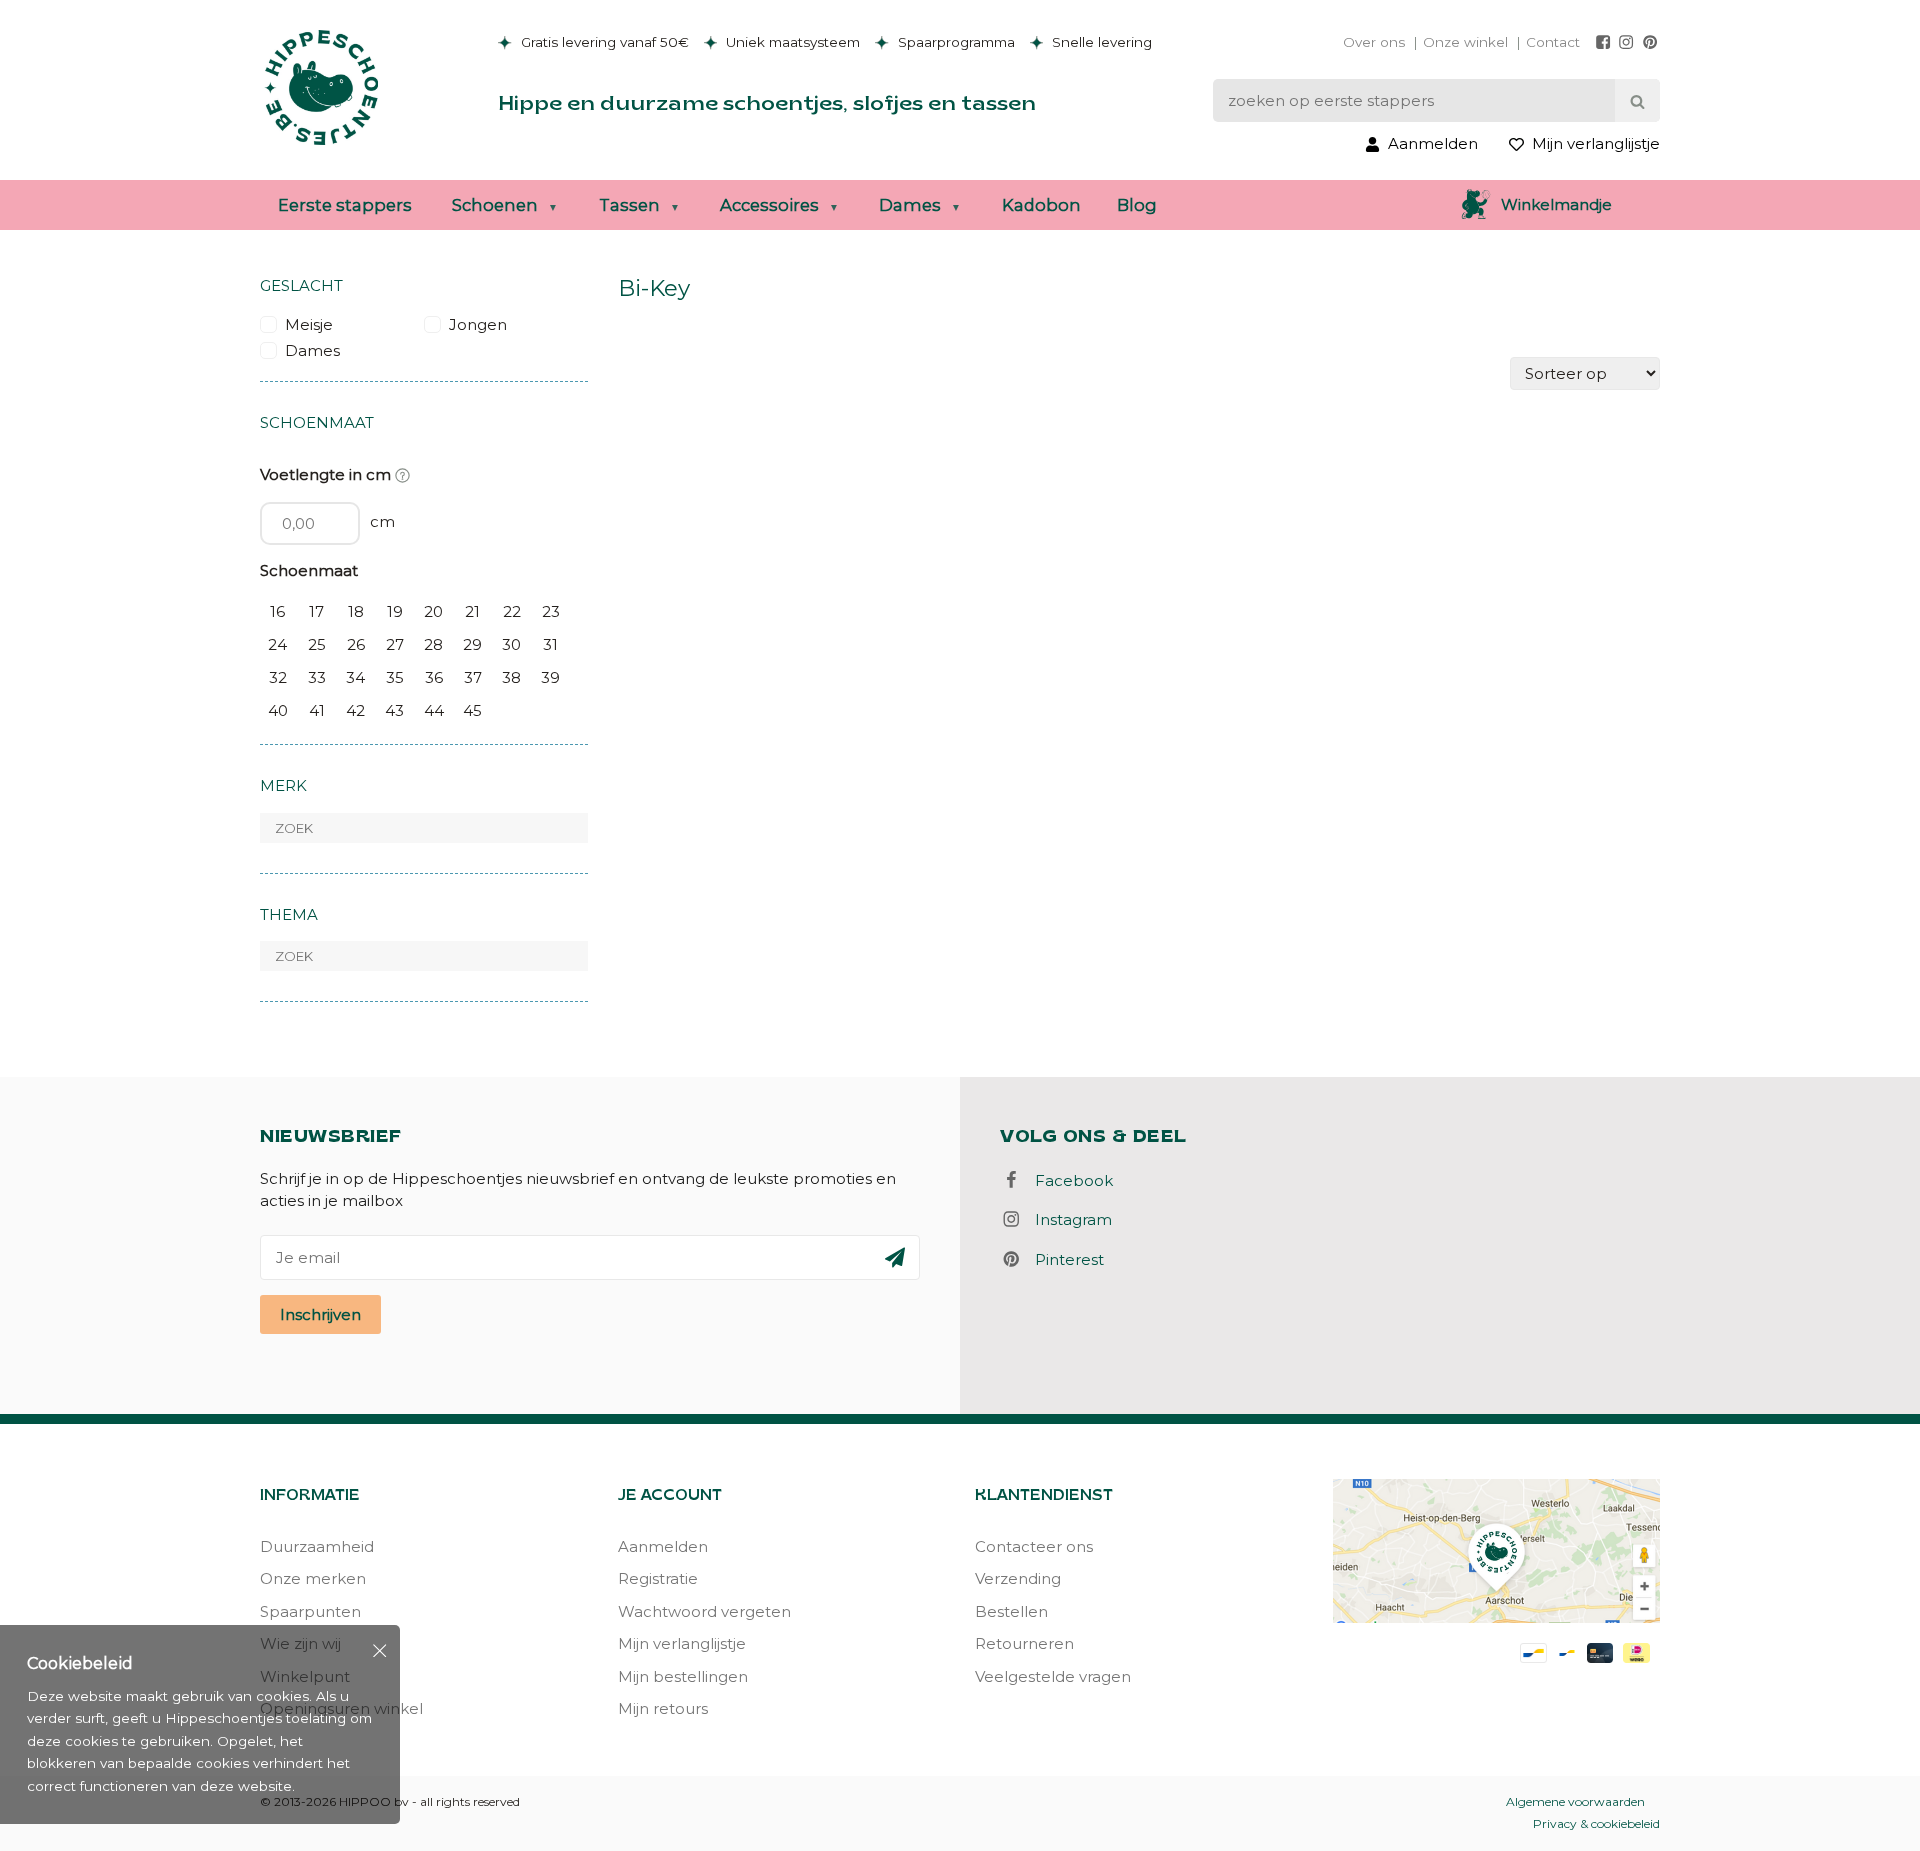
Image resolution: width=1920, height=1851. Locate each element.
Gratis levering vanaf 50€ (603, 42)
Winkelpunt (305, 1676)
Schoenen (495, 205)
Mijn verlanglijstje (682, 1643)
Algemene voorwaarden (1575, 1801)
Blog (1137, 205)
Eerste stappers (345, 205)
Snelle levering (1100, 42)
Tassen (629, 205)
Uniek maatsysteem (791, 42)
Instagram (1067, 1219)
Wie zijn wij (300, 1643)
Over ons (1374, 42)
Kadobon (1041, 205)
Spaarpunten (310, 1611)
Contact (1553, 42)
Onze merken (313, 1578)
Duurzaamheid (317, 1546)
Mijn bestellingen (683, 1676)
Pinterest (1063, 1259)
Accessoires (769, 205)
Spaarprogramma (954, 42)
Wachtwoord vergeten (704, 1611)
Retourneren (1024, 1643)
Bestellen (1011, 1611)
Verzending (1018, 1578)
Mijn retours (663, 1708)
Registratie (658, 1578)
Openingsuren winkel (341, 1708)
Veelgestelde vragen (1053, 1676)
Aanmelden (663, 1546)
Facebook (1068, 1180)
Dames (910, 205)
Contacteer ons (1034, 1546)
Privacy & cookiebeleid (1596, 1823)
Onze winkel (1465, 42)
